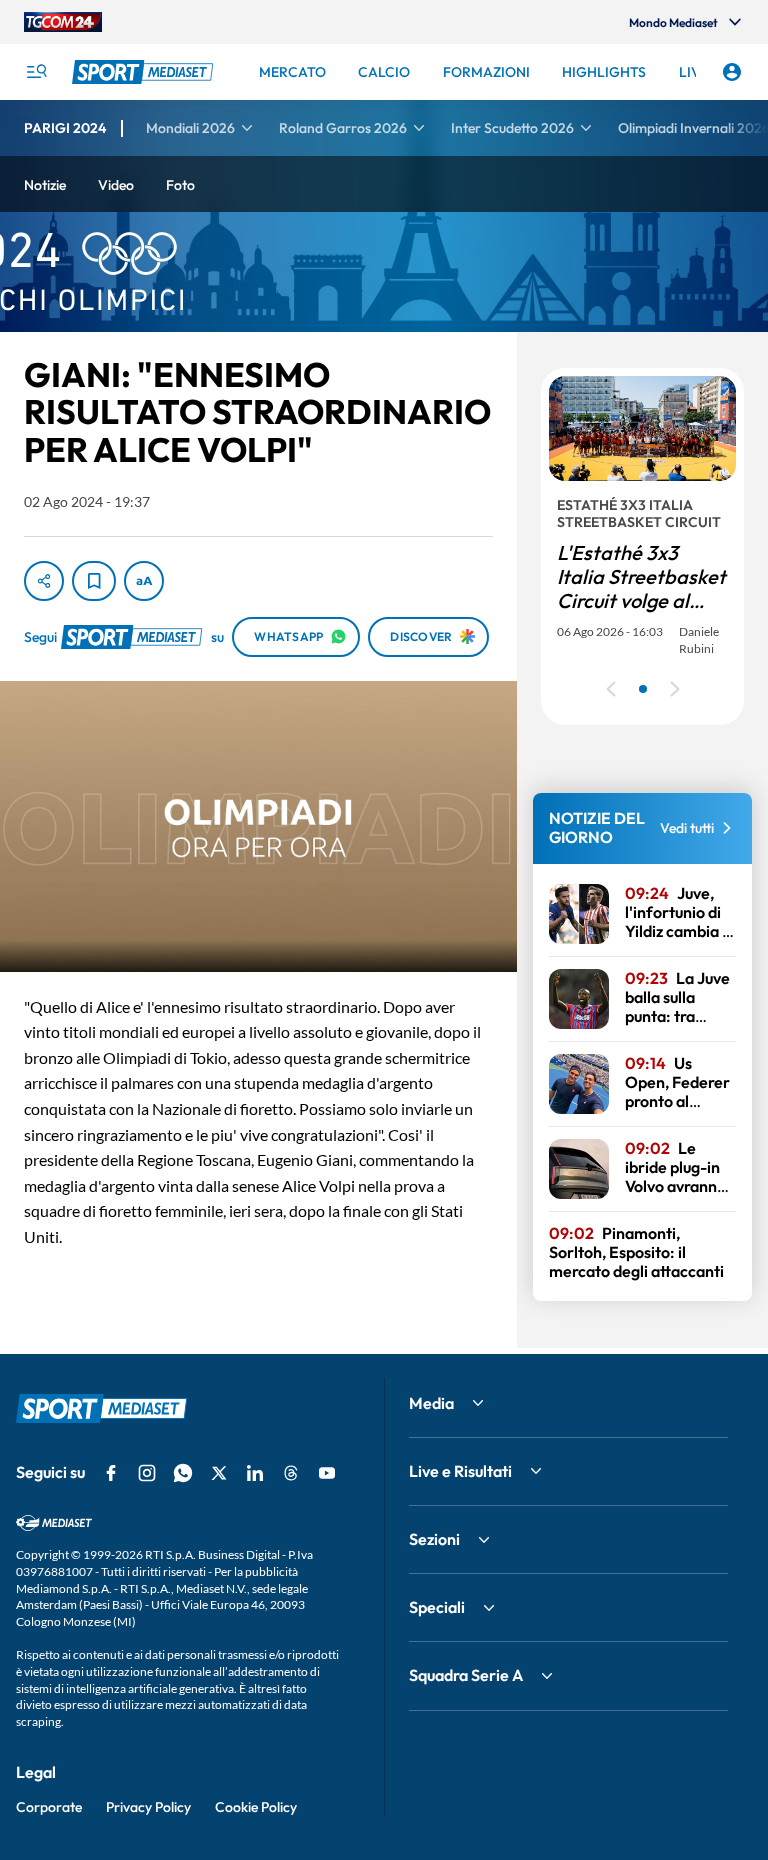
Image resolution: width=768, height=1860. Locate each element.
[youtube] (327, 1473)
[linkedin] (255, 1473)
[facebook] (111, 1473)
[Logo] (145, 72)
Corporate (49, 1807)
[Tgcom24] (63, 22)
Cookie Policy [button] (256, 1807)
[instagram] (147, 1473)
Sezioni (434, 1539)
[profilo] (732, 72)
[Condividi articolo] (44, 581)
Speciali (437, 1607)
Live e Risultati (460, 1471)
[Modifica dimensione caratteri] (144, 581)
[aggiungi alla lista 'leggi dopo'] (94, 581)
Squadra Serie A (466, 1675)
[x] (219, 1473)
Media (431, 1403)
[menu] (36, 72)
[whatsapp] (183, 1473)
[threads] (291, 1473)
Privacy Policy (148, 1807)
